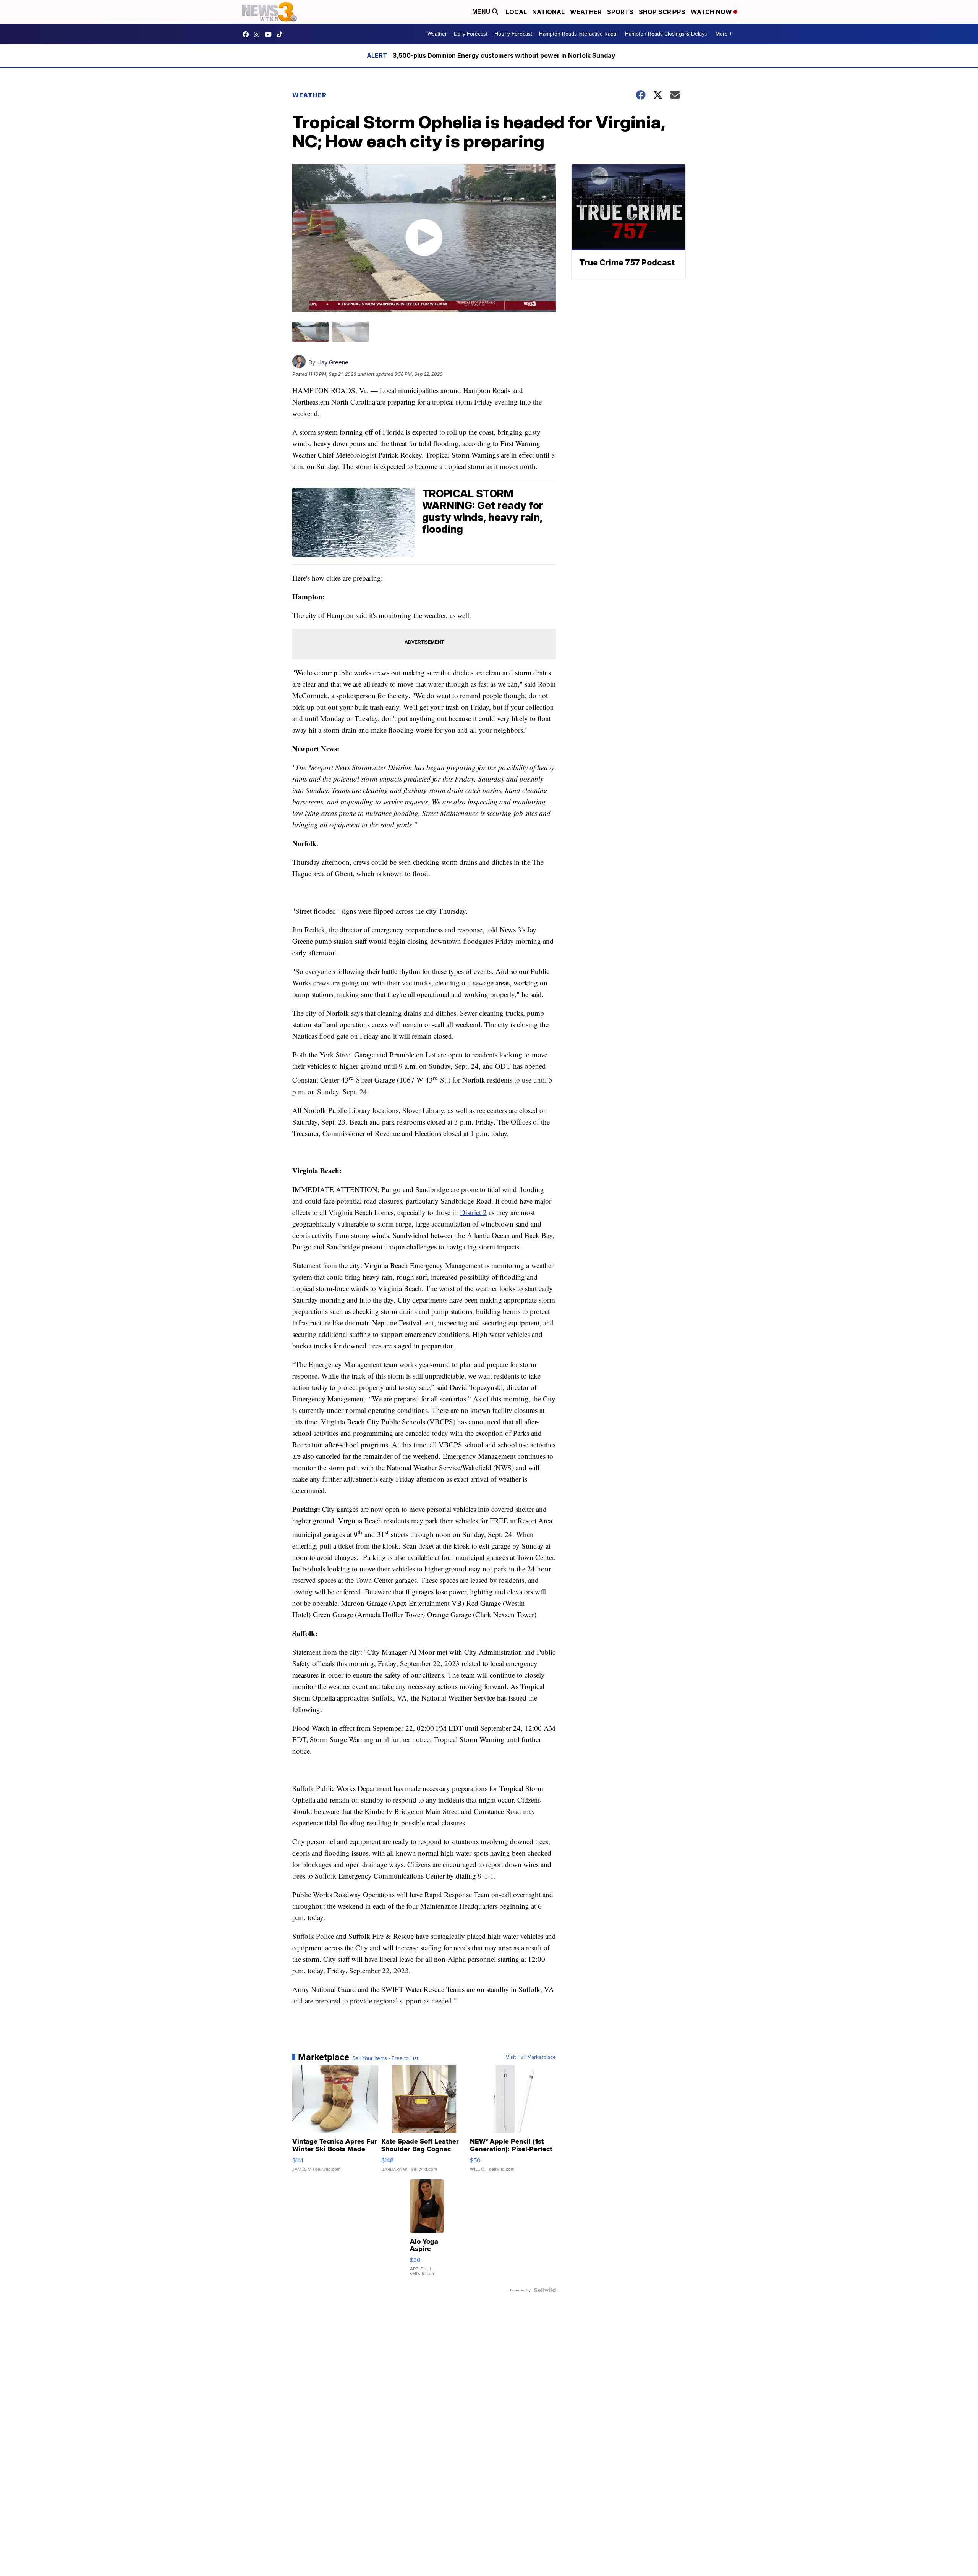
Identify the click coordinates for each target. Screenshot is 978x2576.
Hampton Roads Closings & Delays (666, 34)
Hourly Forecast (513, 34)
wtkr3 (259, 34)
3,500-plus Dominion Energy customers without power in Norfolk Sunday (504, 55)
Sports (620, 12)
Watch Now (712, 12)
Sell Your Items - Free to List (385, 2058)
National (548, 12)
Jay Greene (333, 362)
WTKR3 (248, 34)
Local (516, 12)
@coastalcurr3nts (282, 34)
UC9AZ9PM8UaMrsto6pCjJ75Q (270, 34)
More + (724, 34)
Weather (586, 12)
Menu (482, 12)
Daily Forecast (471, 34)
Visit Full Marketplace (531, 2057)
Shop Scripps (662, 12)
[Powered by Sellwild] (545, 2290)
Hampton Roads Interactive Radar (579, 34)
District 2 (473, 1212)
